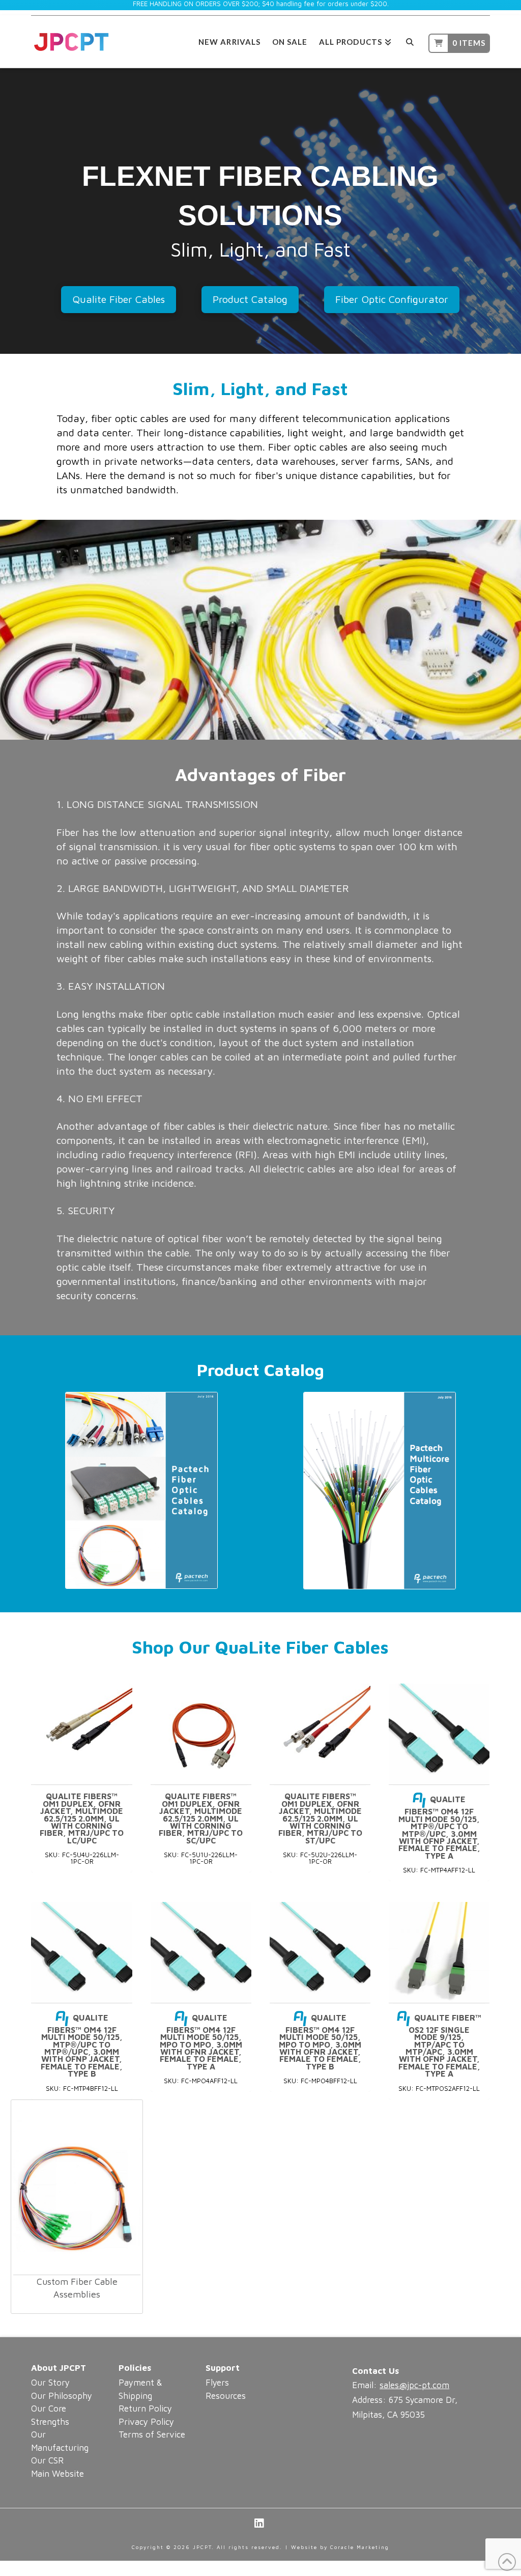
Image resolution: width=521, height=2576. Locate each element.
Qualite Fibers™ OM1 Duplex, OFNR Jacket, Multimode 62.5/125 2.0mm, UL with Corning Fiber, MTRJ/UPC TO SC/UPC (201, 1818)
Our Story (50, 2383)
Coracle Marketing (360, 2547)
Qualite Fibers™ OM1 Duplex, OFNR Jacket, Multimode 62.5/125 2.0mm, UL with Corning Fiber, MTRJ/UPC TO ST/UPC (320, 1818)
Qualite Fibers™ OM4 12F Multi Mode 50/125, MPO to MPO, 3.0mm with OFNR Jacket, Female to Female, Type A (201, 2042)
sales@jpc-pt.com (414, 2385)
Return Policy (145, 2409)
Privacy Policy (146, 2422)
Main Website (57, 2474)
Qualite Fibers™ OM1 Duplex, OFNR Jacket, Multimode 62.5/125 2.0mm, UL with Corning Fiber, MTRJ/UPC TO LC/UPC (82, 1818)
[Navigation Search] (410, 40)
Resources (226, 2396)
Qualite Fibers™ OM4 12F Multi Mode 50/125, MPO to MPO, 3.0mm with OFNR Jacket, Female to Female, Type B (320, 2042)
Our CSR (47, 2460)
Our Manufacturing (60, 2441)
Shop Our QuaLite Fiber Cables (260, 1647)
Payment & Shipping (140, 2389)
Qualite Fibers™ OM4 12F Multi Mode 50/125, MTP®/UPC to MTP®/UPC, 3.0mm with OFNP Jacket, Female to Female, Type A (439, 1827)
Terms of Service (152, 2434)
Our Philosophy (62, 2396)
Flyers (217, 2383)
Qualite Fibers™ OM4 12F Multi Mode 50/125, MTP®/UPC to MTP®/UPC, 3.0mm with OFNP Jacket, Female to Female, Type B (82, 2046)
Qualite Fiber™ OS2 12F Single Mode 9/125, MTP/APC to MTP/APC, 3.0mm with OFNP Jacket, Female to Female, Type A (440, 2046)
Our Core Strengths (50, 2415)
